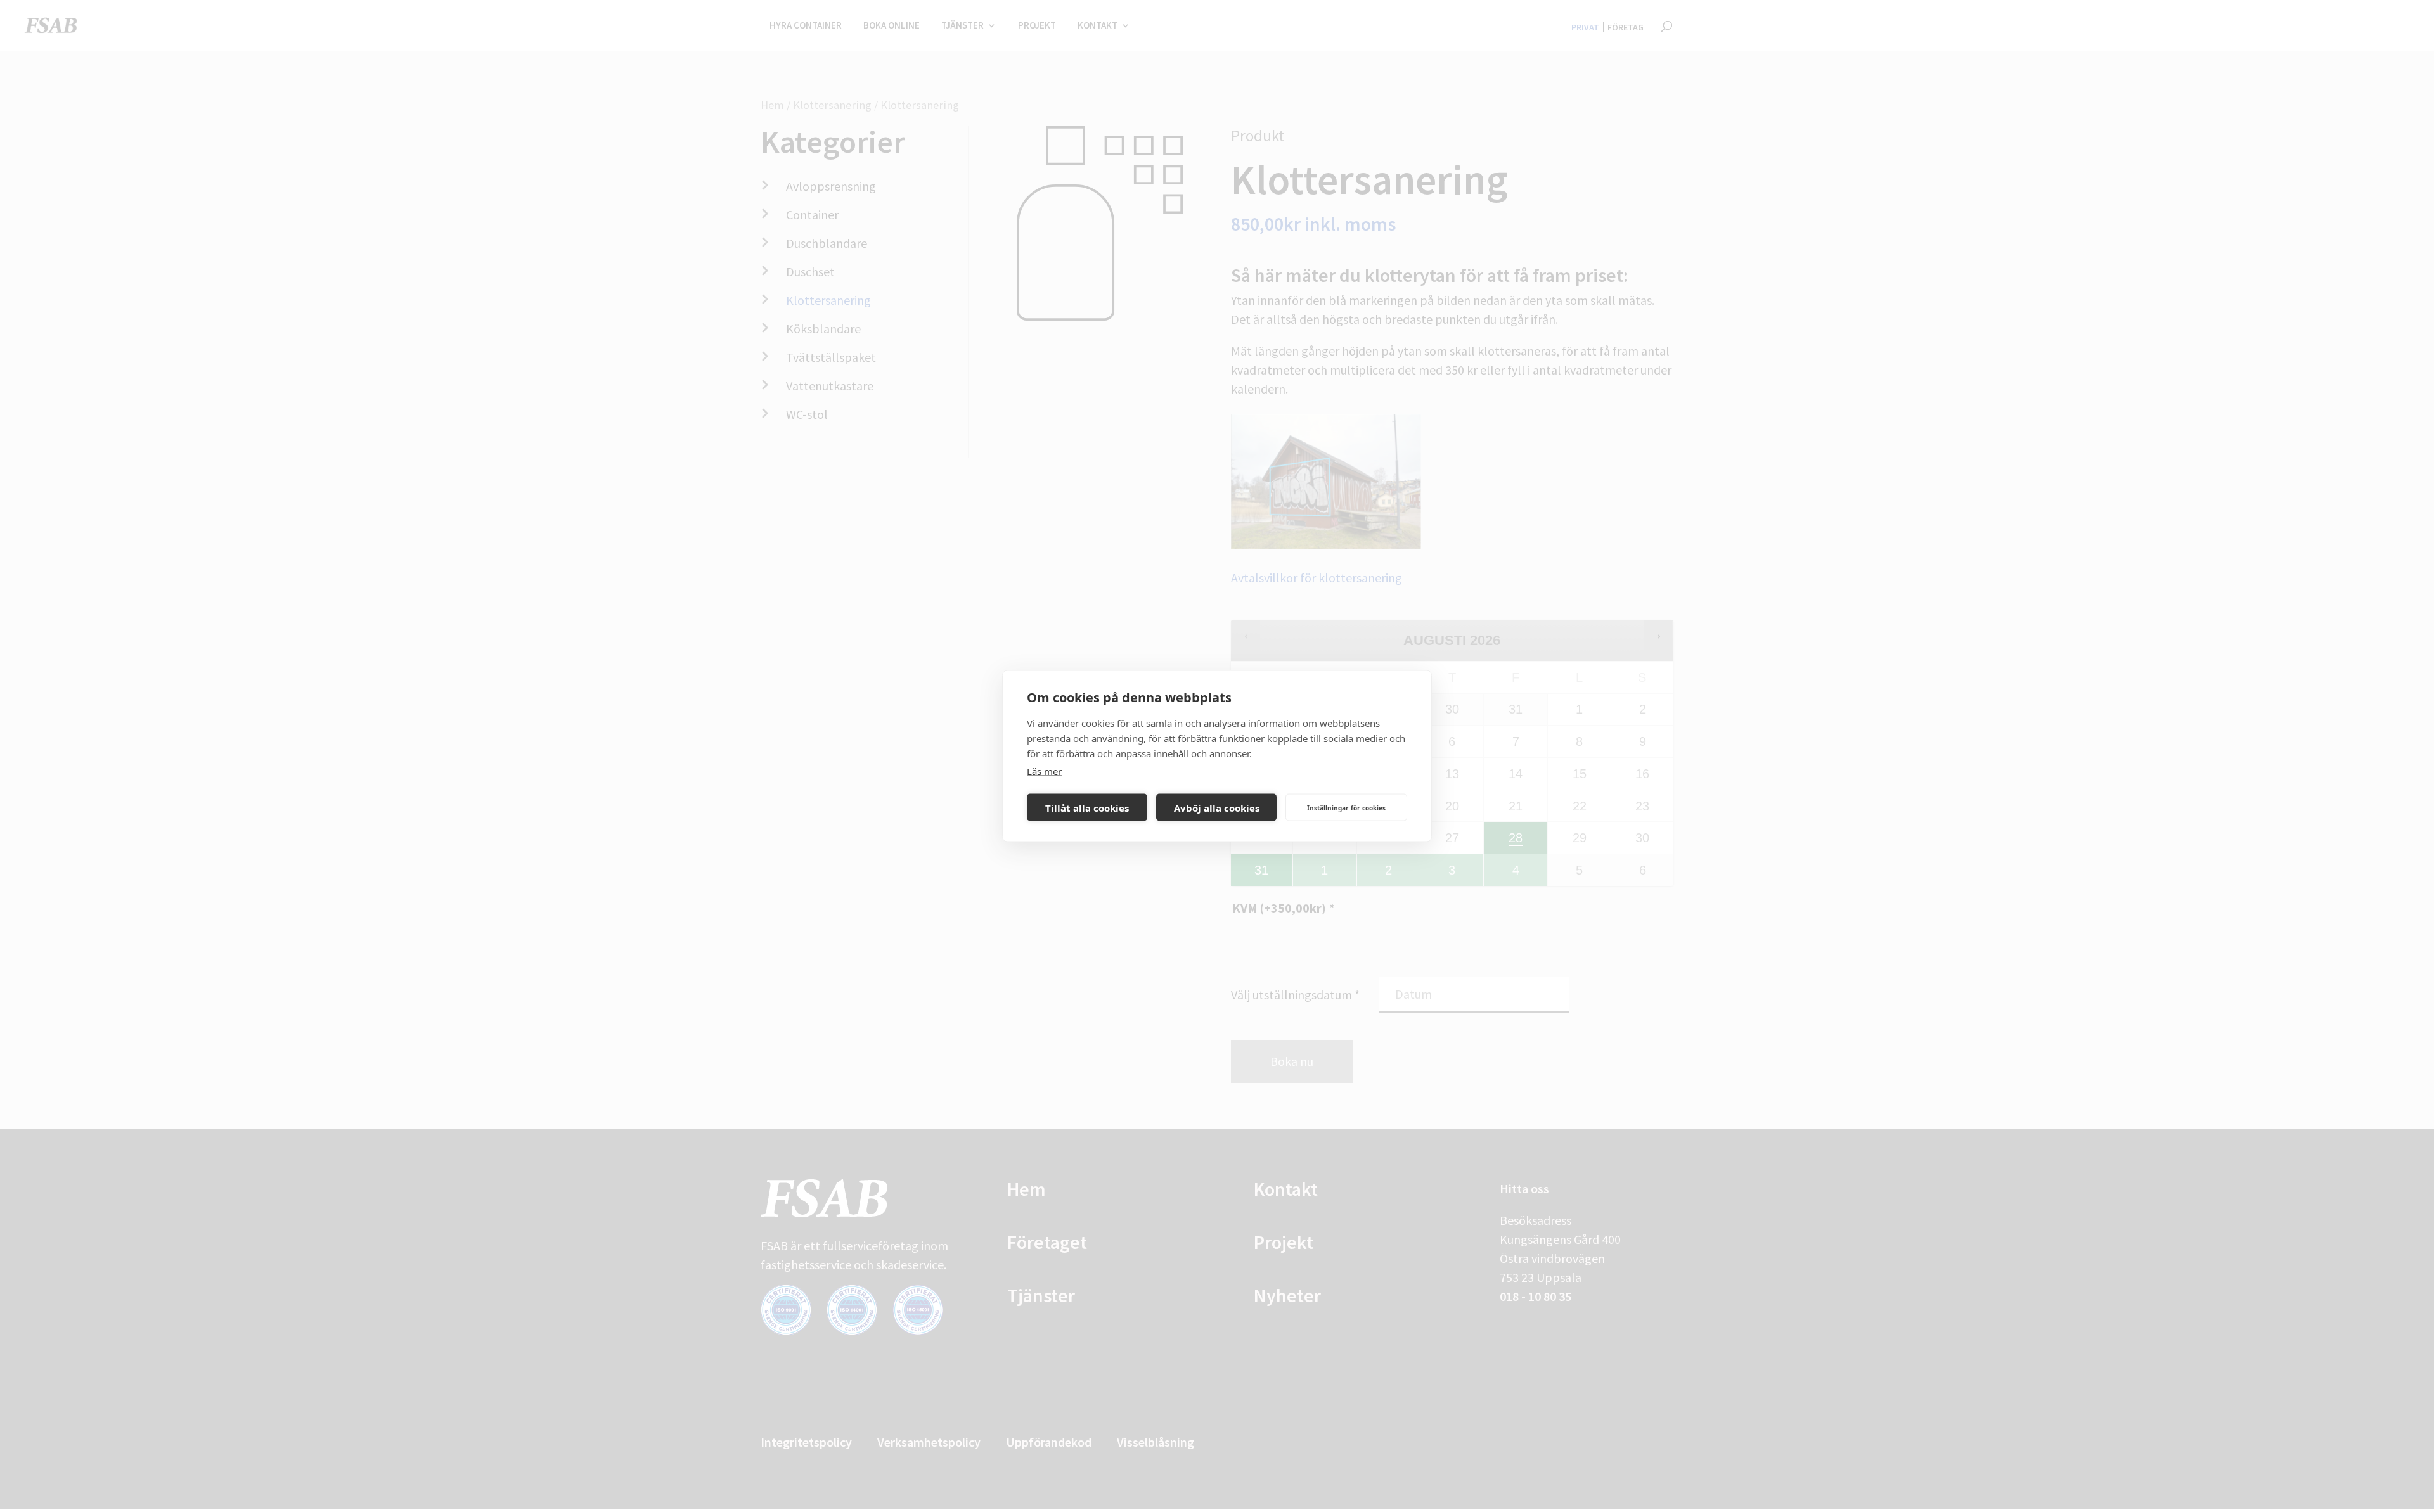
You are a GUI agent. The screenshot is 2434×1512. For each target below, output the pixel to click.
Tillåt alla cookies (1087, 807)
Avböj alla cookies (1217, 807)
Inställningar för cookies (1346, 807)
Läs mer (1044, 771)
